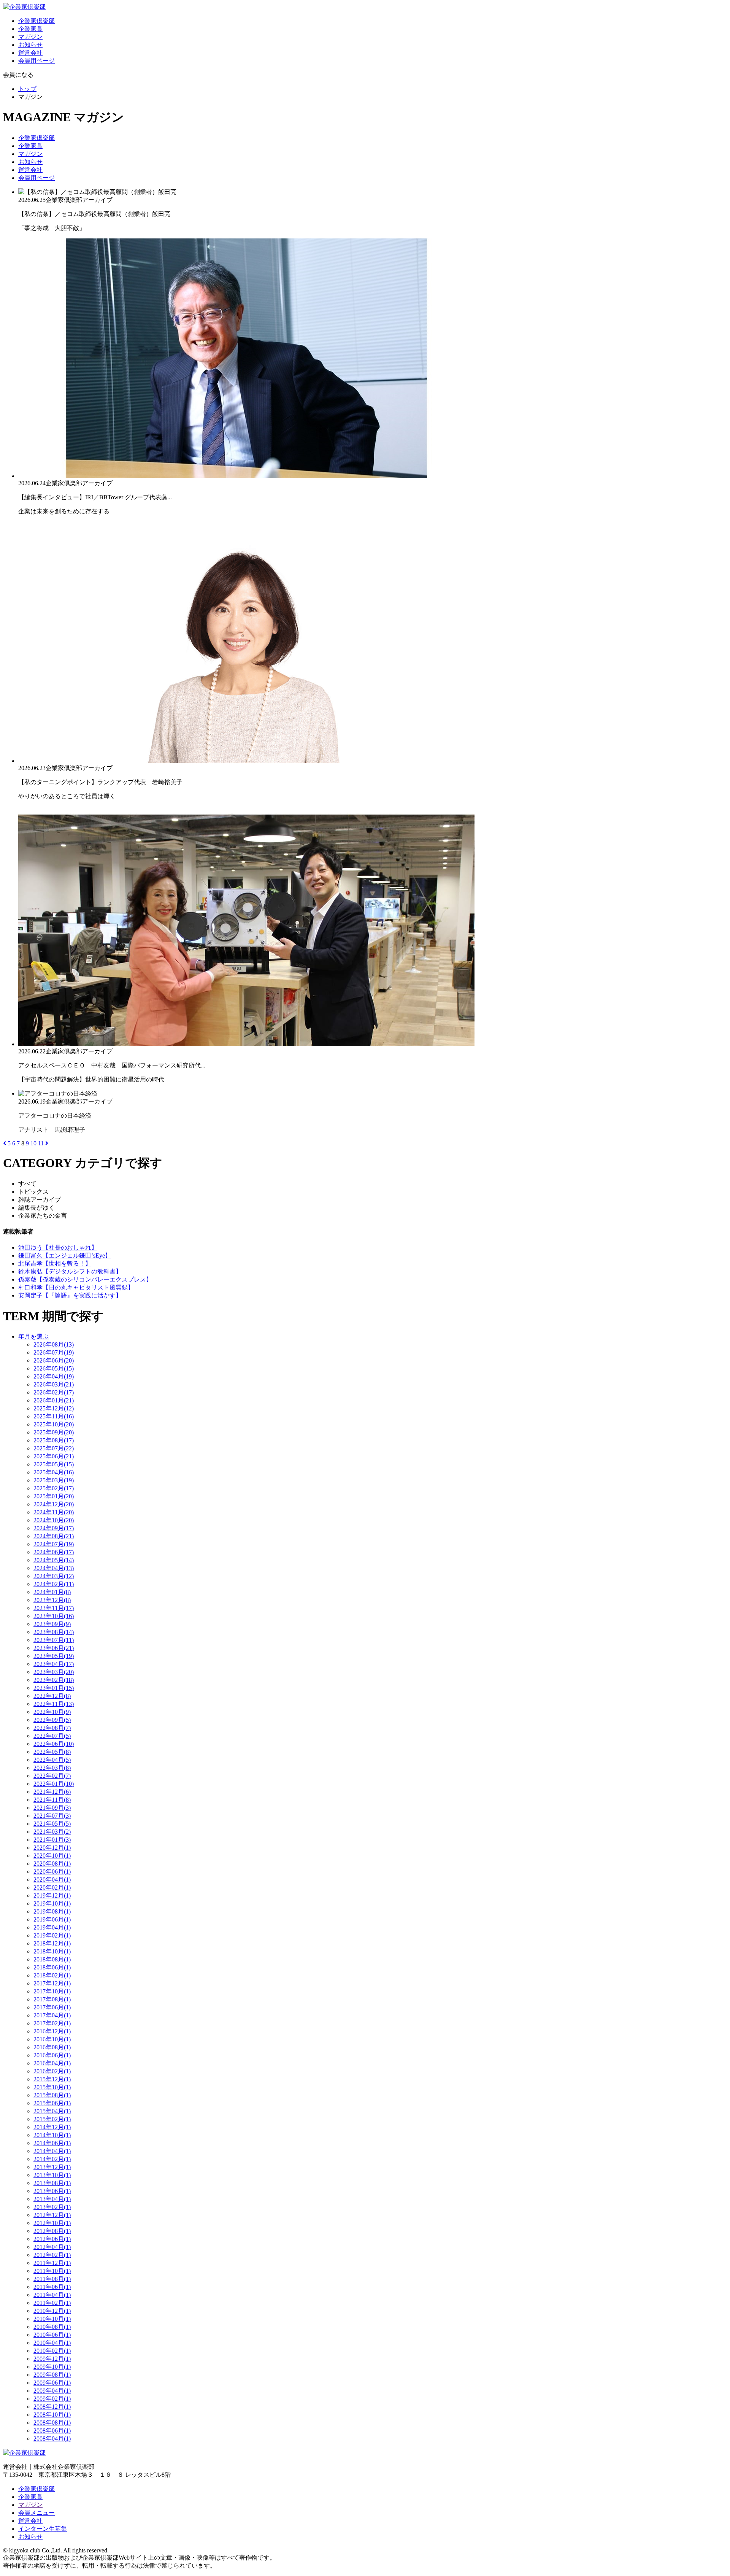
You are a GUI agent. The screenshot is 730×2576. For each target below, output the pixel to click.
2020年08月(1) (52, 1864)
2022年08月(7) (52, 1728)
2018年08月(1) (52, 1959)
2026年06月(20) (54, 1360)
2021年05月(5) (52, 1824)
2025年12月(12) (54, 1408)
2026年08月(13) (54, 1344)
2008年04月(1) (52, 2439)
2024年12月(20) (54, 1504)
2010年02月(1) (52, 2351)
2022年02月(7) (52, 1776)
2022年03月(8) (52, 1768)
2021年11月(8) (52, 1800)
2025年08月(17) (54, 1440)
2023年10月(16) (54, 1616)
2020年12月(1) (52, 1848)
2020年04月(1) (52, 1880)
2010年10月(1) (52, 2319)
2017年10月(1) (52, 1991)
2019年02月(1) (52, 1935)
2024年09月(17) (54, 1528)
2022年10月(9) (52, 1712)
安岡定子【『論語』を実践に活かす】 (70, 1295)
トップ (27, 89)
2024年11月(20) (54, 1512)
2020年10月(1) (52, 1856)
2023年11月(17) (54, 1608)
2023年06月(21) (54, 1648)
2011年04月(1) (52, 2295)
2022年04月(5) (52, 1760)
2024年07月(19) (54, 1544)
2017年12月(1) (52, 1983)
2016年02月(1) (52, 2071)
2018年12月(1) (52, 1943)
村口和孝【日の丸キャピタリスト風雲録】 (76, 1287)
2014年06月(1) (52, 2143)
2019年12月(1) (52, 1895)
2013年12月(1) (52, 2167)
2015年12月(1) (52, 2079)
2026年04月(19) (54, 1376)
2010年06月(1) (52, 2335)
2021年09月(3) (52, 1808)
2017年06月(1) (52, 2007)
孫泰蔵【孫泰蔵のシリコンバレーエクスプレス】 (85, 1279)
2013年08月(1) (52, 2183)
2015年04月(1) (52, 2111)
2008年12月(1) (52, 2407)
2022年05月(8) (52, 1752)
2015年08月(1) (52, 2095)
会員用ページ (36, 61)
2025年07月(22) (54, 1448)
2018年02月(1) (52, 1975)
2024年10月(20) (54, 1520)
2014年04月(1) (52, 2151)
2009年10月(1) (52, 2367)
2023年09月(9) (52, 1624)
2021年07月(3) (52, 1816)
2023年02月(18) (54, 1680)
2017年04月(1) (52, 2015)
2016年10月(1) (52, 2039)
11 (41, 1143)
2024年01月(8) (52, 1592)
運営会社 (30, 53)
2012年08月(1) (52, 2231)
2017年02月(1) (52, 2023)
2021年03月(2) (52, 1832)
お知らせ (30, 45)
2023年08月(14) (54, 1632)
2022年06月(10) (54, 1744)
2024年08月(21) (54, 1536)
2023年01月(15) (54, 1688)
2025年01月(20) (54, 1496)
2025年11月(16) (54, 1416)
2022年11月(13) (54, 1704)
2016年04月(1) (52, 2063)
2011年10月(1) (52, 2271)
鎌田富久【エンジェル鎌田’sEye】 (65, 1255)
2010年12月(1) (52, 2311)
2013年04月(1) (52, 2199)
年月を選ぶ (33, 1336)
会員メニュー (36, 2513)
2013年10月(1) (52, 2175)
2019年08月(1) (52, 1911)
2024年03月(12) (54, 1576)
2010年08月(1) (52, 2327)
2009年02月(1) (52, 2399)
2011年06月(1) (52, 2287)
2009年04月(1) (52, 2391)
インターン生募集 (43, 2529)
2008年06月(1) (52, 2431)
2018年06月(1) (52, 1967)
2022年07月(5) (52, 1736)
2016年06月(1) (52, 2055)
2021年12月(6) (52, 1792)
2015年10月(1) (52, 2087)
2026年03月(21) (54, 1384)
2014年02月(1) (52, 2159)
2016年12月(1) (52, 2031)
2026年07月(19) (54, 1352)
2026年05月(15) (54, 1368)
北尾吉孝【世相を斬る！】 (55, 1263)
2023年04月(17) (54, 1664)
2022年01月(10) (54, 1784)
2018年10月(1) (52, 1951)
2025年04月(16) (54, 1472)
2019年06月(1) (52, 1919)
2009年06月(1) (52, 2383)
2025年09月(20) (54, 1432)
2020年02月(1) (52, 1888)
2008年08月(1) (52, 2423)
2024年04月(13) (54, 1568)
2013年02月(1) (52, 2207)
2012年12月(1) (52, 2215)
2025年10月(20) (54, 1424)
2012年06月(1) (52, 2239)
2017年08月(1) (52, 1999)
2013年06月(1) (52, 2191)
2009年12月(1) (52, 2359)
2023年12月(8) (52, 1600)
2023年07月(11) (54, 1640)
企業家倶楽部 (36, 21)
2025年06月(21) (54, 1456)
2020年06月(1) (52, 1872)
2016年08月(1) (52, 2047)
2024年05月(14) (54, 1560)
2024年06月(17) (54, 1552)
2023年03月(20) (54, 1672)
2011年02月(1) (52, 2303)
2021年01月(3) (52, 1840)
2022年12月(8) (52, 1696)
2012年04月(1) (52, 2247)
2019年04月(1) (52, 1927)
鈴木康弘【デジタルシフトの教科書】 (70, 1271)
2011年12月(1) (52, 2263)
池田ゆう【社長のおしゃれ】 (58, 1248)
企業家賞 (30, 29)
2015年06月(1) (52, 2103)
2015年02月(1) (52, 2119)
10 (33, 1143)
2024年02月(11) (54, 1584)
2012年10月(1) (52, 2223)
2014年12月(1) (52, 2127)
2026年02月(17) (54, 1392)
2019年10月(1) (52, 1903)
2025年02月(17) (54, 1488)
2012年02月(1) (52, 2255)
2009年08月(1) (52, 2375)
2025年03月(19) (54, 1480)
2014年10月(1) (52, 2135)
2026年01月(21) (54, 1400)
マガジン (30, 37)
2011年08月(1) (52, 2279)
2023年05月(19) (54, 1656)
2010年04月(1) (52, 2343)
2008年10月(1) (52, 2415)
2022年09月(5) (52, 1720)
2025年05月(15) (54, 1464)
